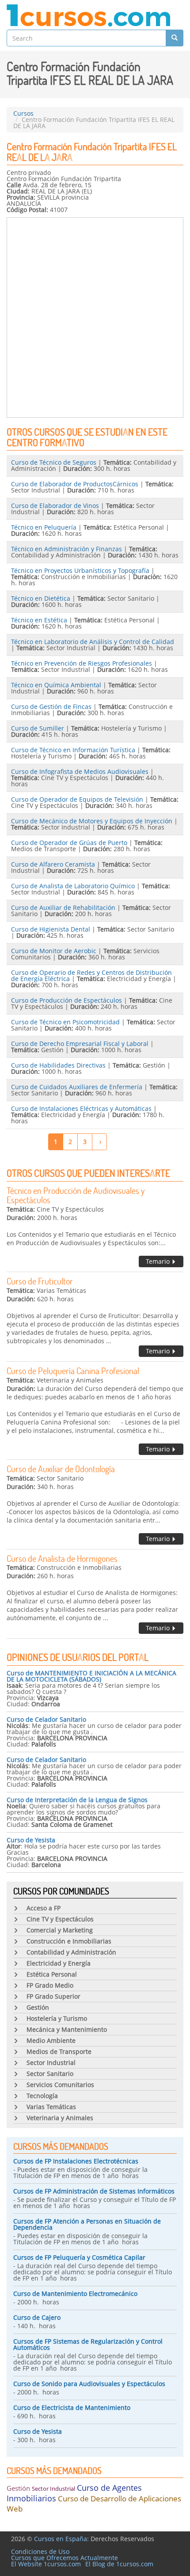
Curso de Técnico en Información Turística (73, 750)
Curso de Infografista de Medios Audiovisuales (80, 771)
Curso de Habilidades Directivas (58, 1065)
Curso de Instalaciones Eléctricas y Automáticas (81, 1108)
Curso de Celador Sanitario (46, 1719)
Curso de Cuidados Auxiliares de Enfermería (77, 1087)
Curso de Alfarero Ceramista (53, 864)
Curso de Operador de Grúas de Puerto (69, 843)
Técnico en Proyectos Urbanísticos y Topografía (80, 570)
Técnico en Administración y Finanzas (66, 549)
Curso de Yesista (31, 1840)
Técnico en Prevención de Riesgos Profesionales (82, 663)
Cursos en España (61, 2539)
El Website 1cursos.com (46, 2564)
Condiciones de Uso (40, 2551)
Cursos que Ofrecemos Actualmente (65, 2558)
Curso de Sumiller (38, 728)
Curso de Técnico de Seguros (54, 462)
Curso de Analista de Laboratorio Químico (73, 886)
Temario (159, 1261)
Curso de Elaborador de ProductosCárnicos (75, 484)
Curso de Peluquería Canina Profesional (73, 1371)
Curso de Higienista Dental (51, 929)
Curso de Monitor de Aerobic (54, 951)
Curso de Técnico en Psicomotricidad (65, 1022)
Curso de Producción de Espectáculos (66, 1000)
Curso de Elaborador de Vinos (55, 506)
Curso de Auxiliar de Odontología (61, 1469)
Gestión (18, 2488)
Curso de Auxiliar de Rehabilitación (63, 907)
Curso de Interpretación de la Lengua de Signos (77, 1800)
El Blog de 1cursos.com (119, 2564)
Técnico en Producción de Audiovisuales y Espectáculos (76, 1195)
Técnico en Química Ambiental (56, 685)
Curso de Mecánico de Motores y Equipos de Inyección (92, 821)
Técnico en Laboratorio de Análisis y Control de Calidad (93, 642)
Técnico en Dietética (41, 598)
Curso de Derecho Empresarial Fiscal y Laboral (80, 1044)
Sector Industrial (53, 2489)
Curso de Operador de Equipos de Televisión (77, 799)
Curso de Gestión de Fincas (51, 707)
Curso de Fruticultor (40, 1281)
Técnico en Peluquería (44, 527)
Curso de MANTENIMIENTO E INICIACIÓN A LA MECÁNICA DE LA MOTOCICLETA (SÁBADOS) (91, 1676)
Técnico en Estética (39, 620)
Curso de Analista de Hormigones (62, 1558)
